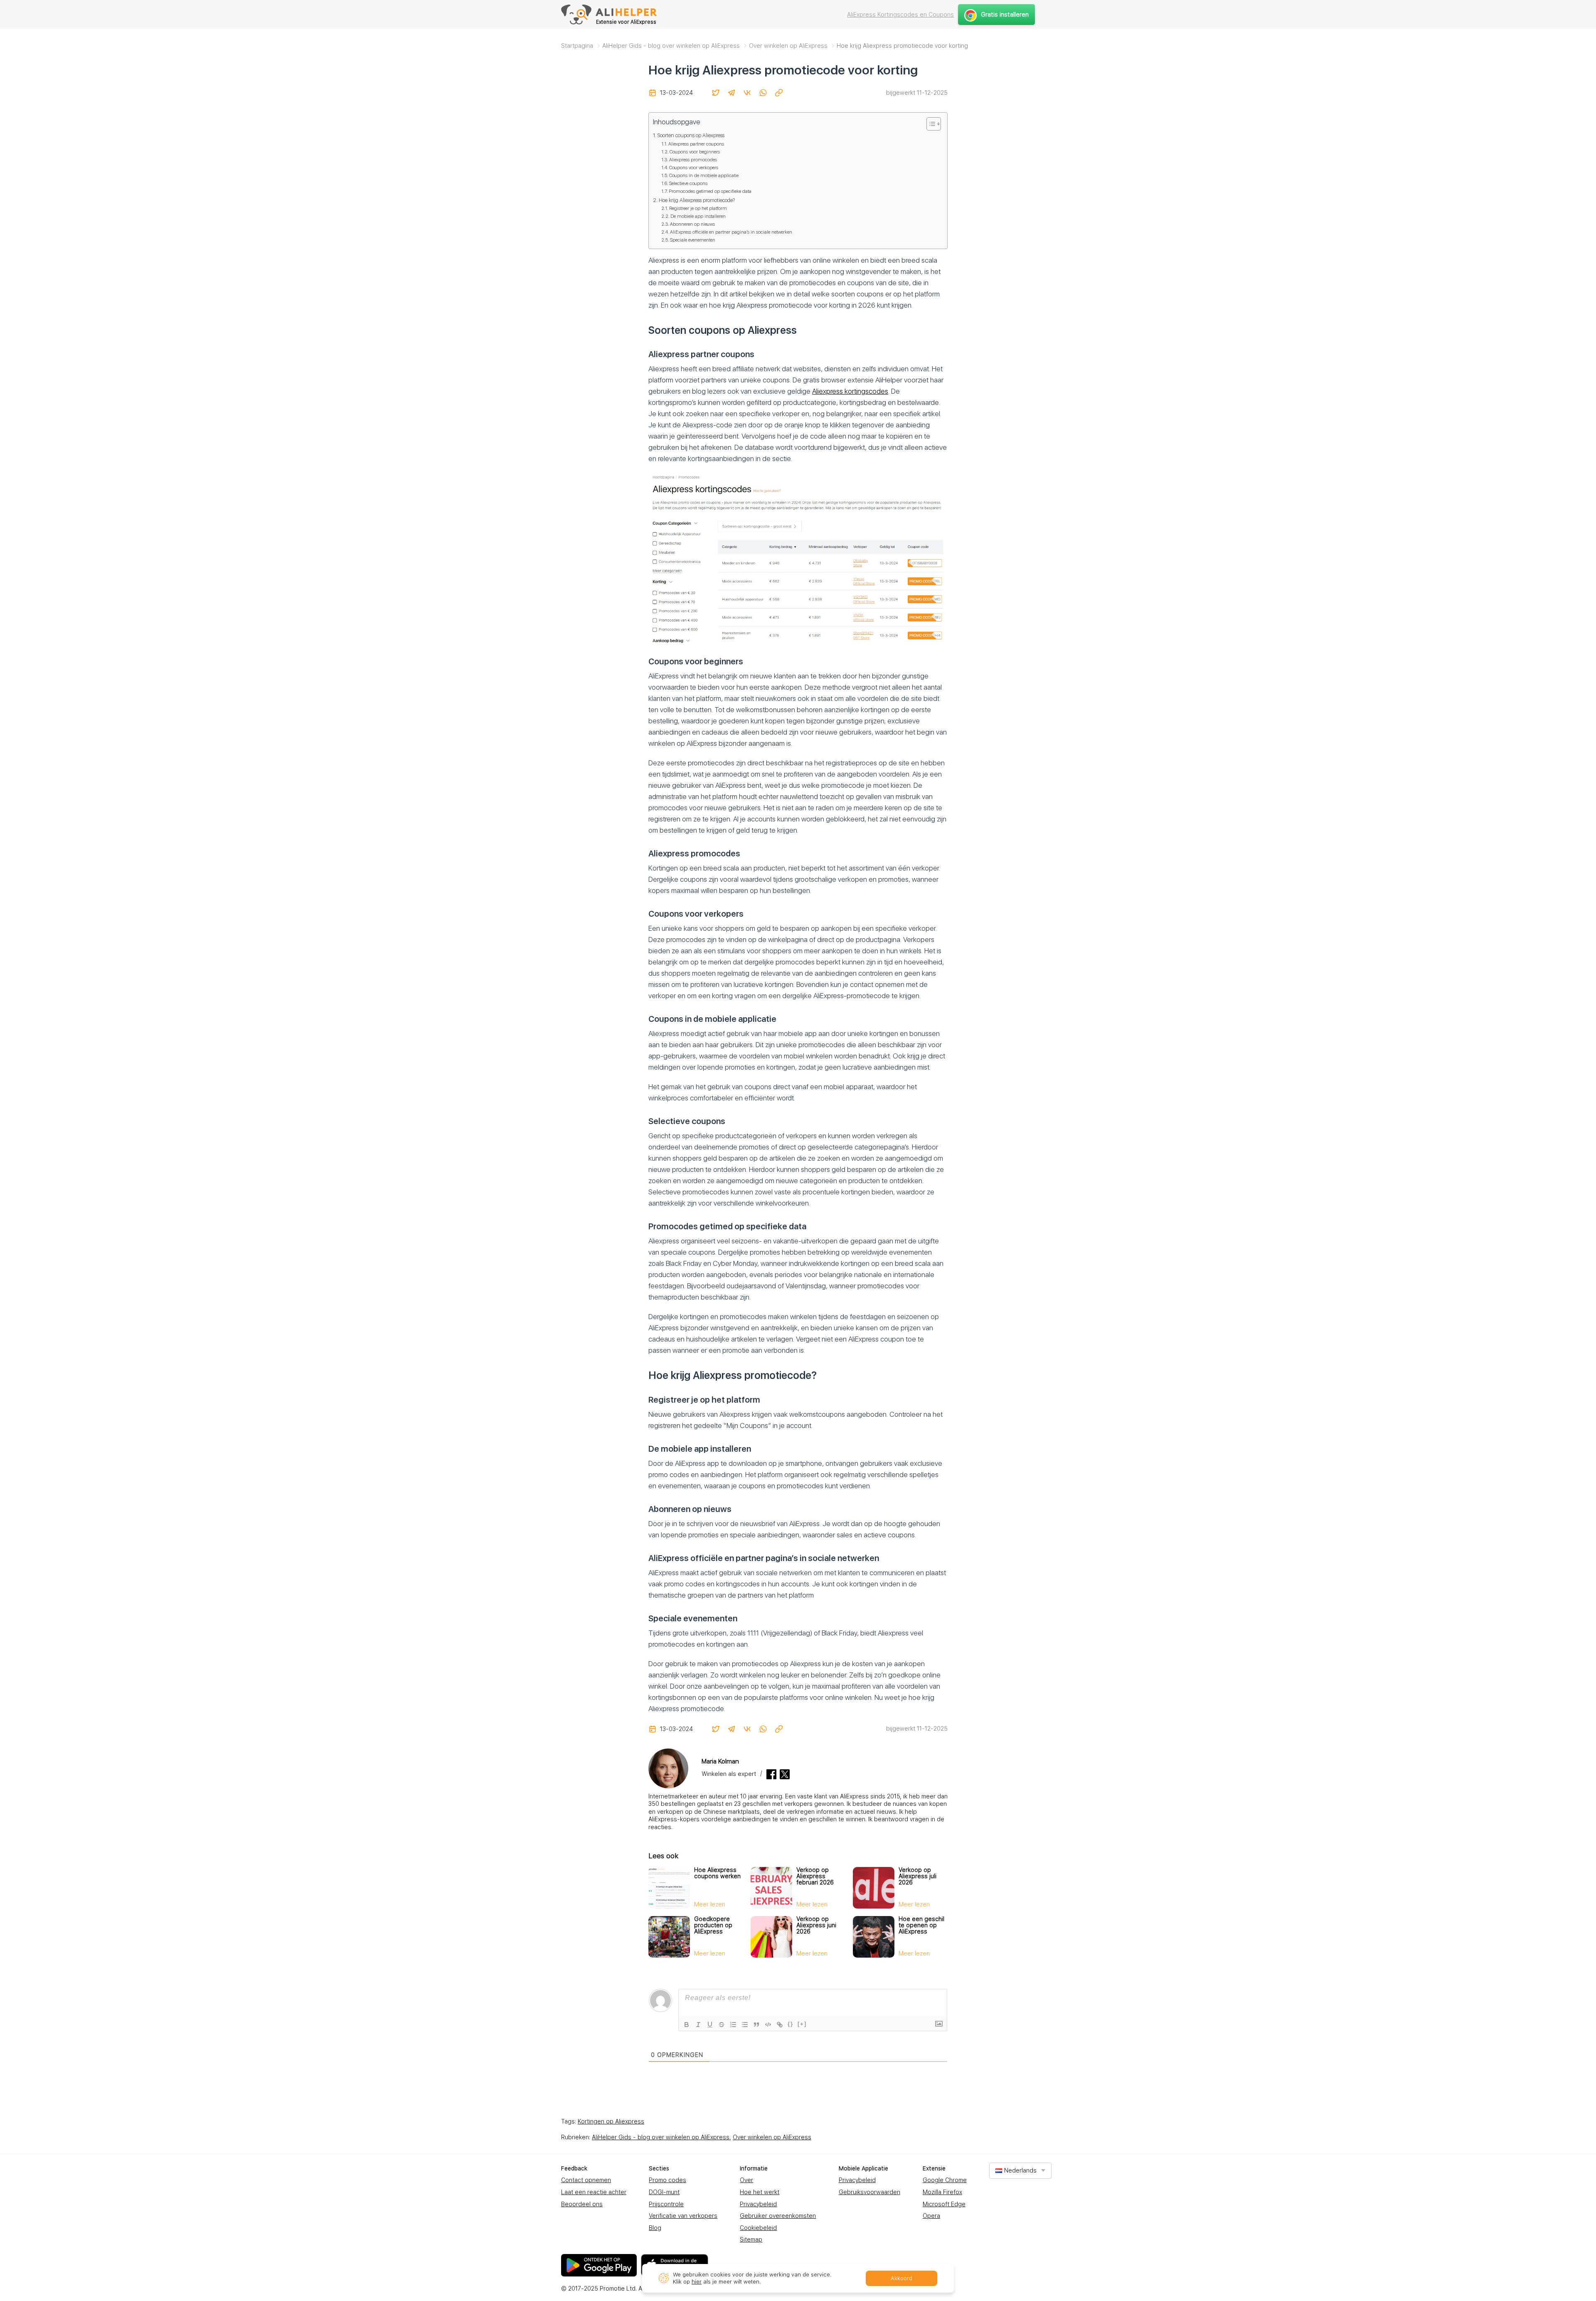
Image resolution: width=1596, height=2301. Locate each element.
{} (791, 2024)
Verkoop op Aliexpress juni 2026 (816, 1925)
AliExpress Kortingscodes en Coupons (900, 15)
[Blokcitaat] (756, 2025)
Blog (655, 2228)
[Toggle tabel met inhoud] (930, 124)
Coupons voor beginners (695, 152)
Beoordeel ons (582, 2204)
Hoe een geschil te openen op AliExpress (921, 1925)
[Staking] (722, 2025)
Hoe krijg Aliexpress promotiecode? (697, 200)
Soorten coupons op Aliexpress (691, 135)
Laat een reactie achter (594, 2192)
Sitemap (751, 2239)
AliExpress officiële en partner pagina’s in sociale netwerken (731, 232)
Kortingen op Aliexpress (611, 2121)
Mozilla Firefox (942, 2192)
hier (697, 2282)
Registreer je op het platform (698, 208)
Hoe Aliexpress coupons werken (717, 1873)
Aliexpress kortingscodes (850, 391)
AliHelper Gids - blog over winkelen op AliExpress (661, 2137)
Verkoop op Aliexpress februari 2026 (815, 1876)
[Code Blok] (768, 2025)
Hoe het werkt (760, 2192)
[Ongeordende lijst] (745, 2025)
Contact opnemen (586, 2180)
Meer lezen (710, 1904)
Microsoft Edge (944, 2204)
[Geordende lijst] (733, 2025)
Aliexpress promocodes (693, 160)
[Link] (780, 2025)
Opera (931, 2216)
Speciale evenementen (693, 240)
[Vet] (687, 2025)
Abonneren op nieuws (692, 224)
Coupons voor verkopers (694, 168)
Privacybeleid (758, 2204)
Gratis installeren (1005, 15)
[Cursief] (698, 2025)
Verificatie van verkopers (683, 2216)
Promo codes (667, 2180)
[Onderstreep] (710, 2025)
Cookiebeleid (758, 2228)
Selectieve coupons (688, 183)
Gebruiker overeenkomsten (778, 2216)
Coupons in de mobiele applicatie (704, 175)
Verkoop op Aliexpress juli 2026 (917, 1876)
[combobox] (1020, 2171)
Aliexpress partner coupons (696, 144)
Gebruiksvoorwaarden (869, 2192)
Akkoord (901, 2278)
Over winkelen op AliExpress (772, 2137)
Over (746, 2180)
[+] (802, 2024)
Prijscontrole (666, 2204)
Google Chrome (945, 2180)
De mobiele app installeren (698, 216)
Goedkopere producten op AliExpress (713, 1925)
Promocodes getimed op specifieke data (710, 191)
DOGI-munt (664, 2192)
